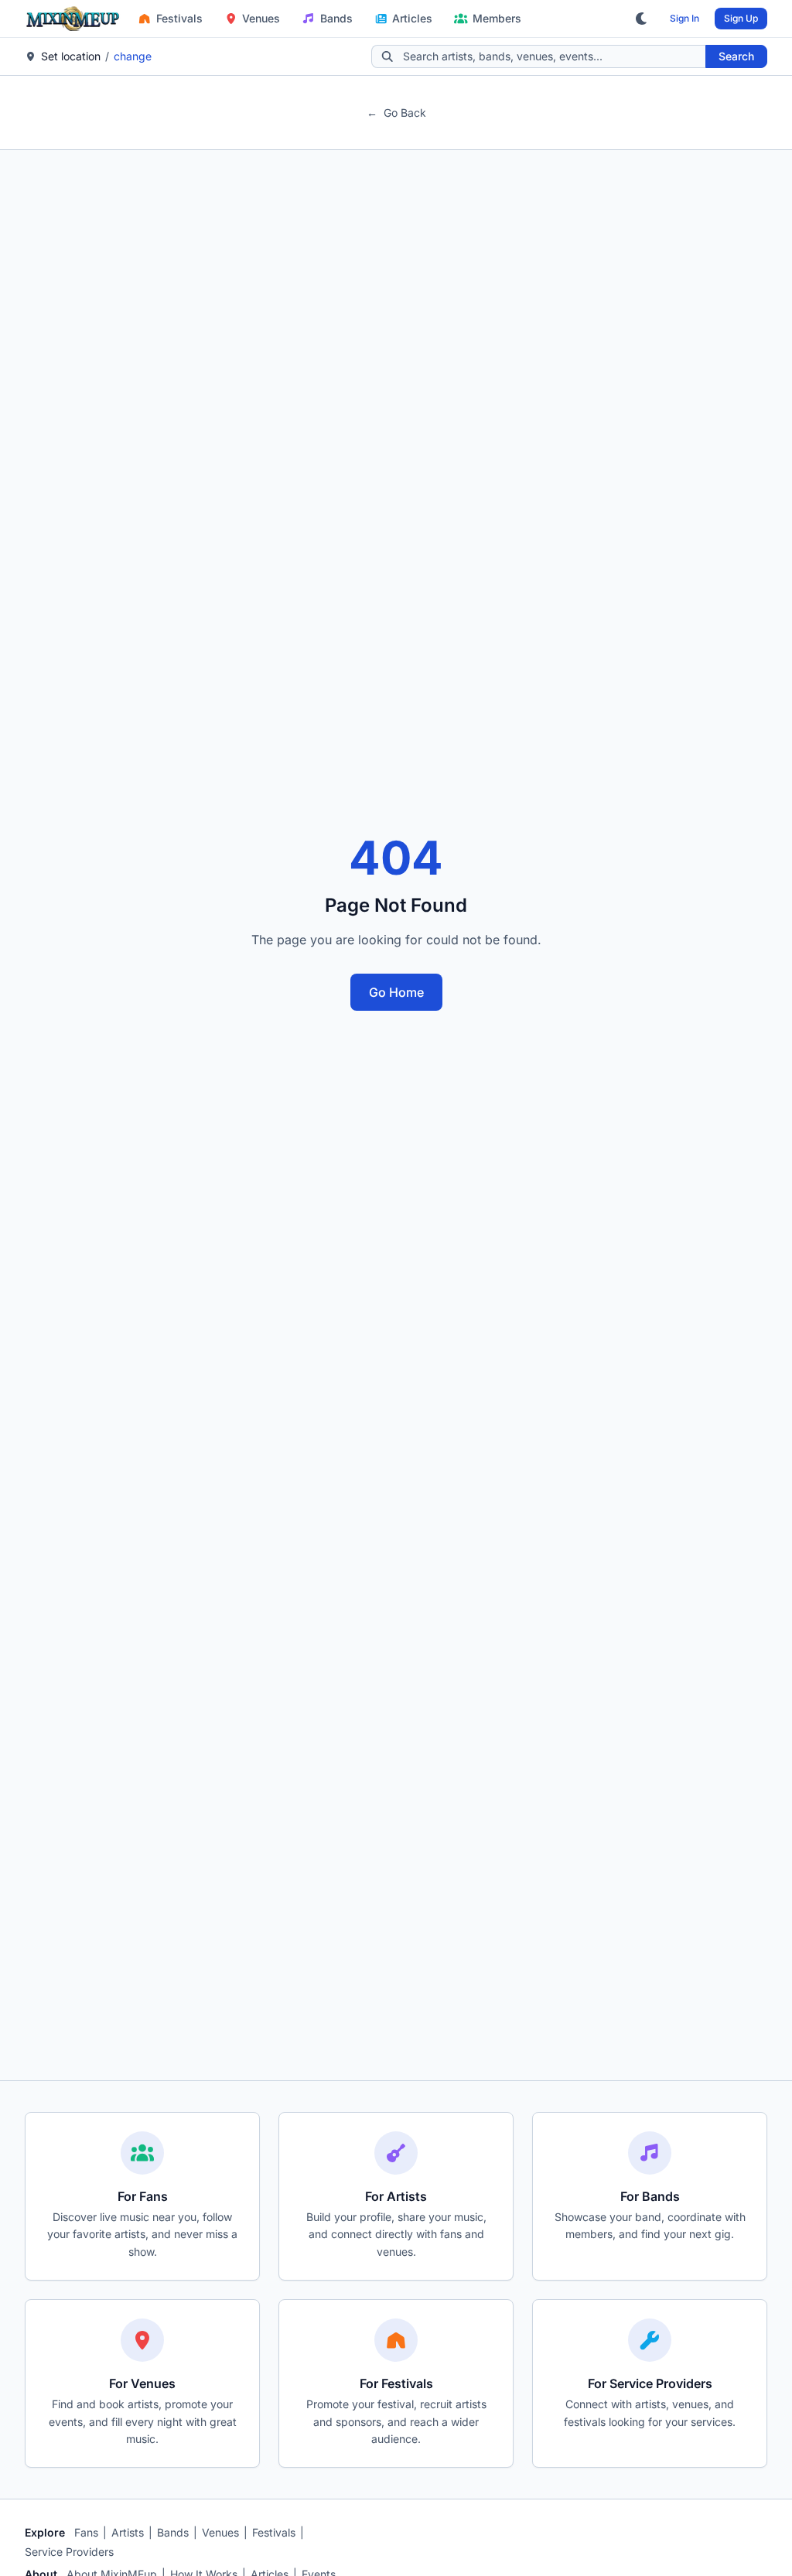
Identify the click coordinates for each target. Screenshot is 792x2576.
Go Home (396, 992)
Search (736, 56)
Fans (86, 2532)
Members (497, 18)
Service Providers (69, 2552)
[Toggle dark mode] (642, 19)
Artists (128, 2532)
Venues (261, 18)
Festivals (179, 18)
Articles (412, 18)
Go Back (396, 113)
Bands (336, 18)
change (133, 56)
